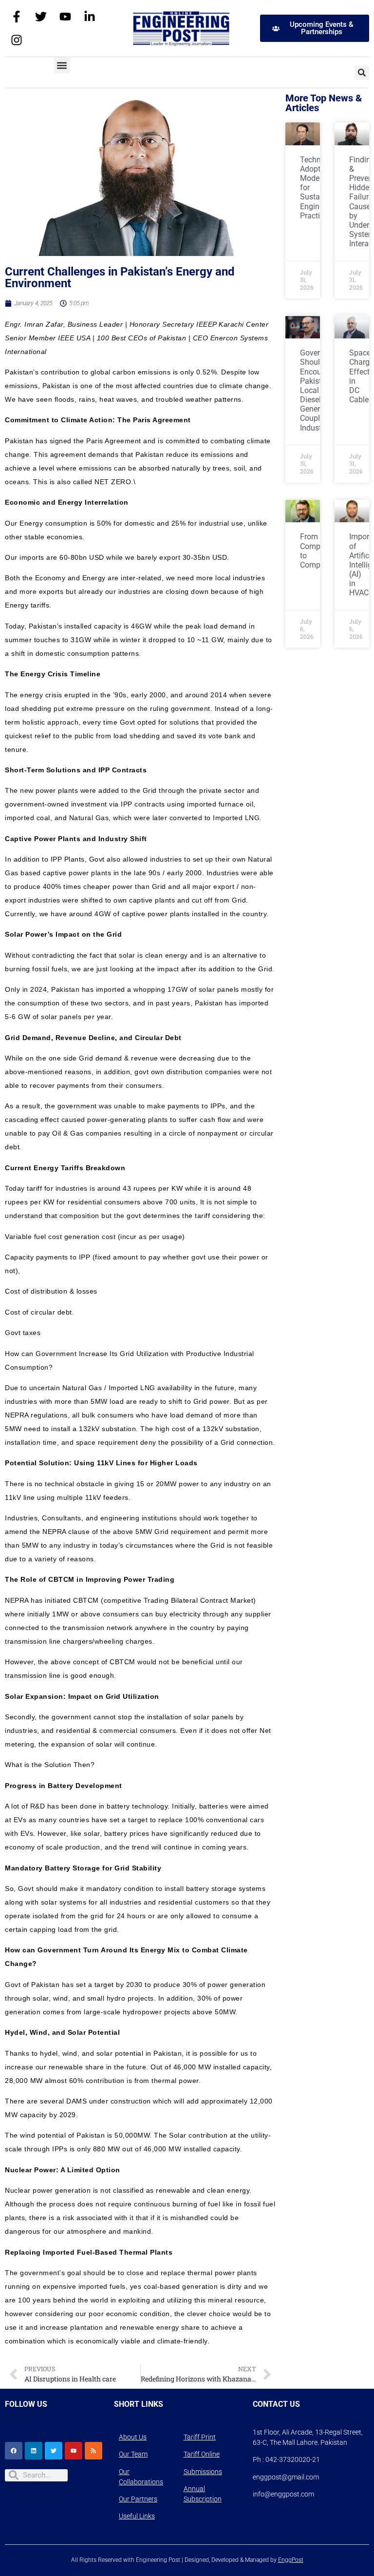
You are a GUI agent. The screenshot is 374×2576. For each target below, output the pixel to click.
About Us (133, 2437)
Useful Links (137, 2516)
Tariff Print (200, 2437)
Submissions (203, 2472)
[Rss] (93, 2451)
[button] (62, 65)
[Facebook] (14, 2451)
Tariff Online (202, 2454)
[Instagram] (17, 40)
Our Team (133, 2454)
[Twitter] (41, 17)
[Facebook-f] (17, 17)
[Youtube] (65, 17)
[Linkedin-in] (90, 17)
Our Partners (138, 2499)
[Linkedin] (34, 2451)
